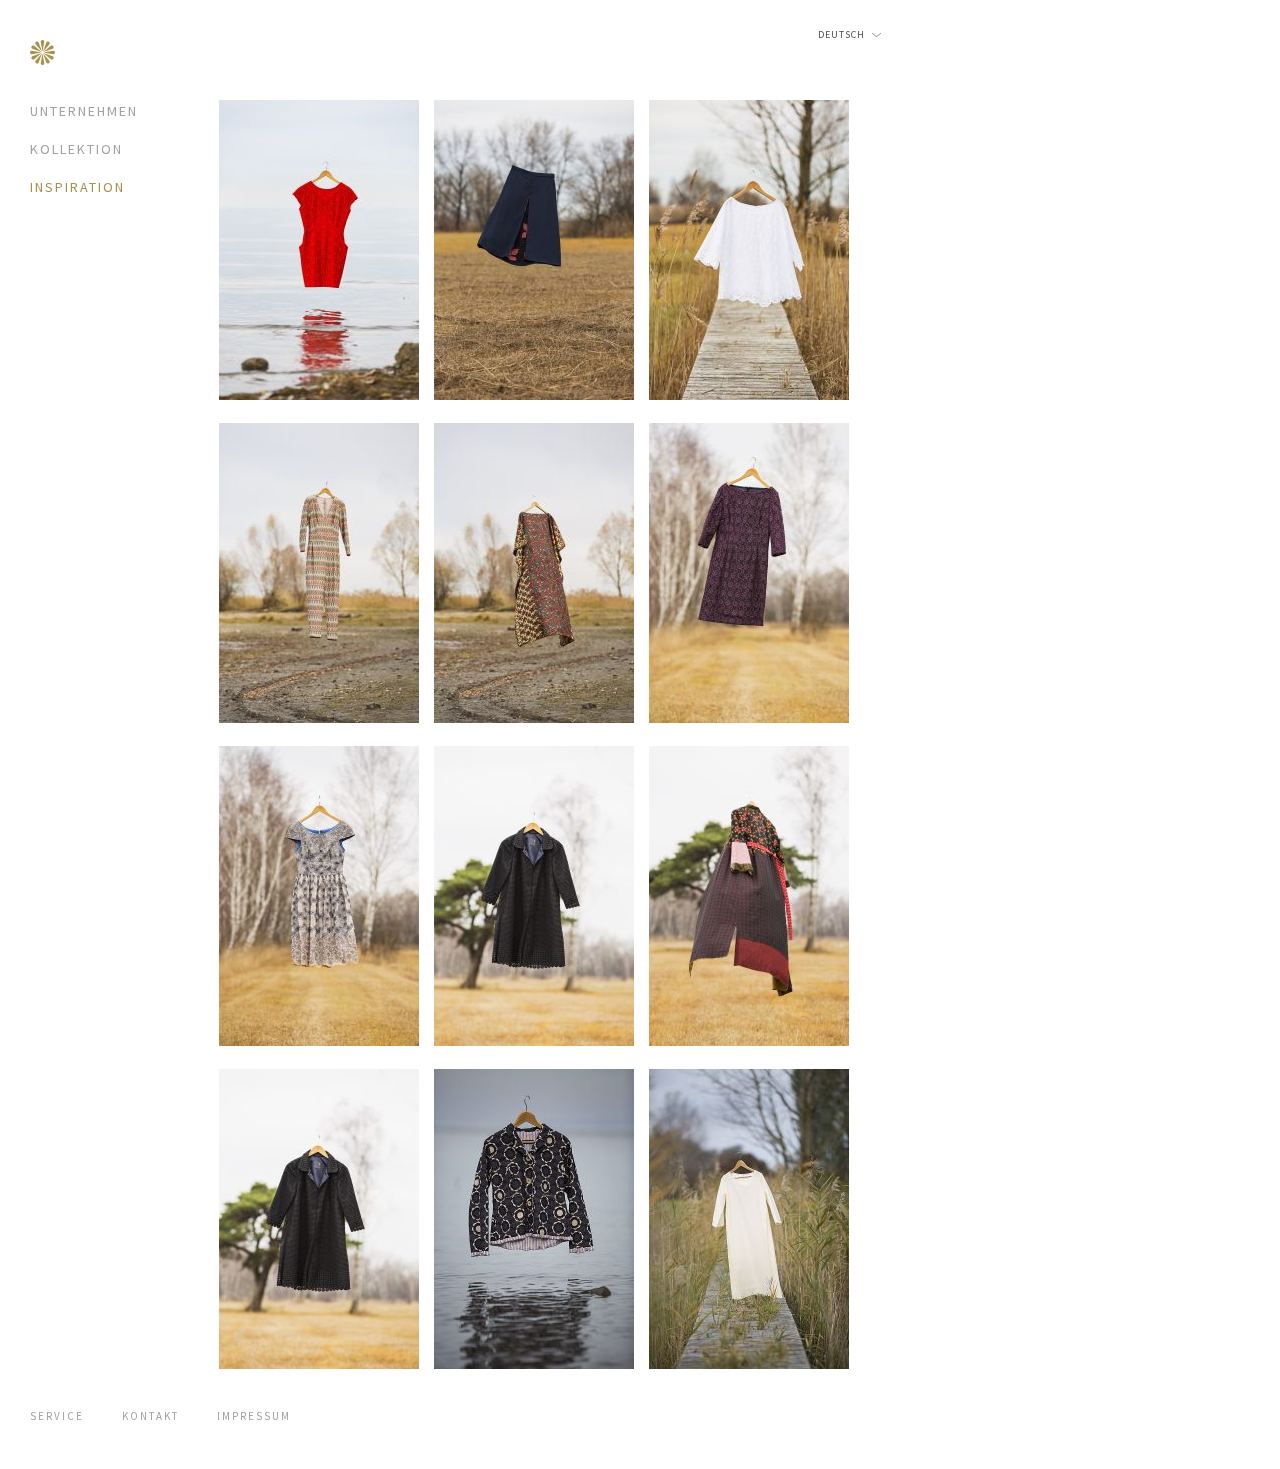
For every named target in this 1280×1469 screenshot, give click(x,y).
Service (57, 1416)
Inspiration (77, 187)
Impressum (254, 1416)
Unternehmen (84, 111)
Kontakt (150, 1416)
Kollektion (76, 149)
